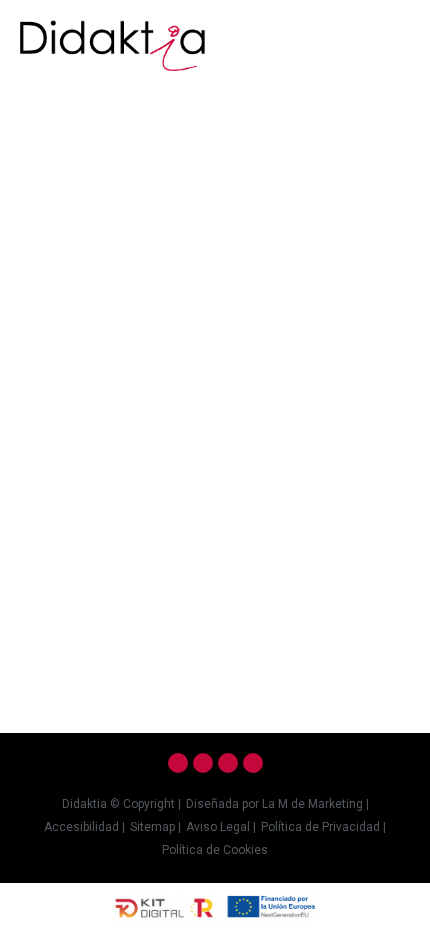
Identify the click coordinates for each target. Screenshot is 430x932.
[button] (396, 36)
